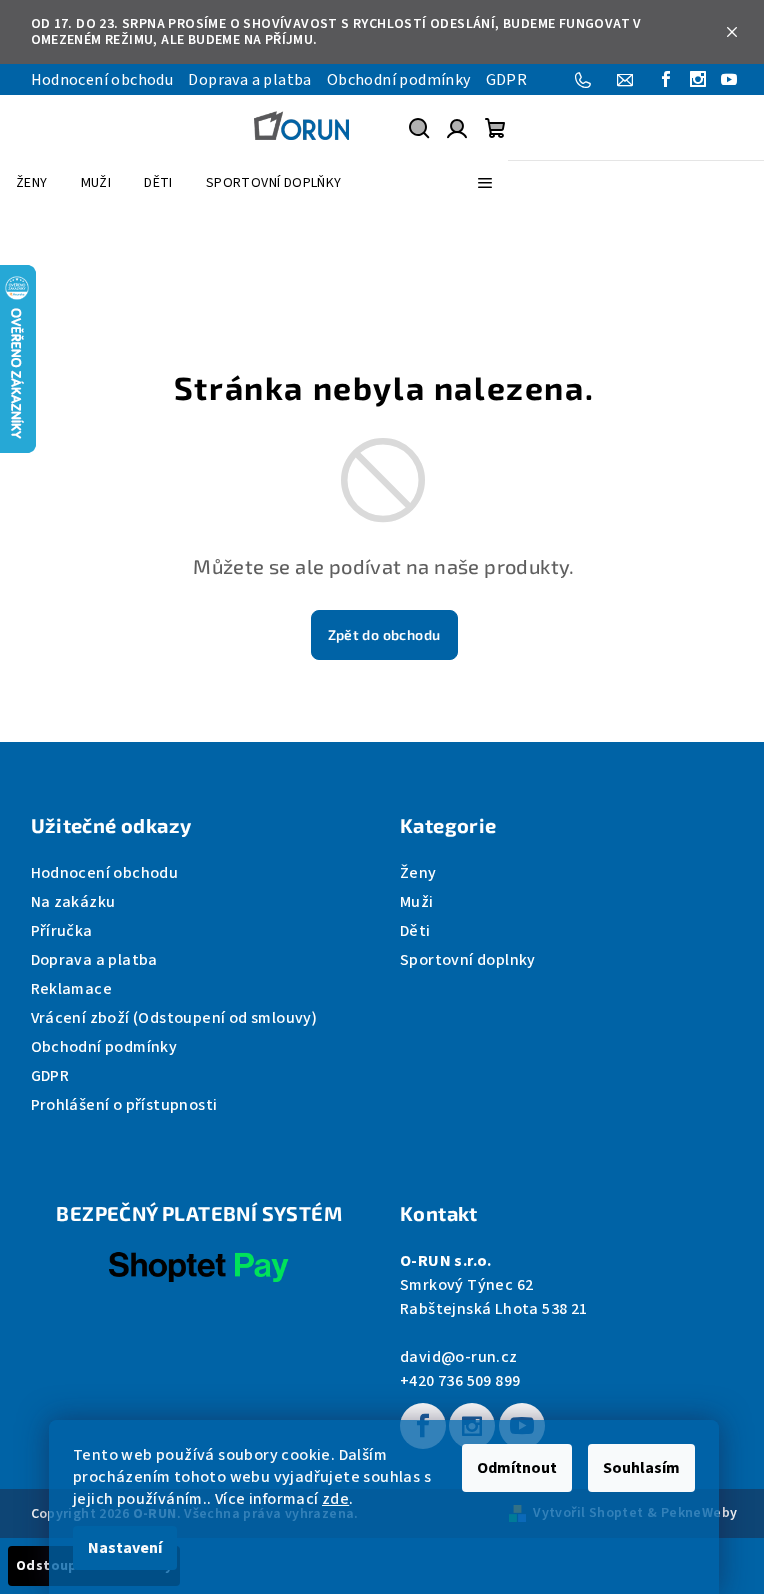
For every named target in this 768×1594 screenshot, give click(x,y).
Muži (417, 902)
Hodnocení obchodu (102, 80)
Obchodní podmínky (399, 80)
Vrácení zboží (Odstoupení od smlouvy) (174, 1018)
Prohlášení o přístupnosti (124, 1105)
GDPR (507, 80)
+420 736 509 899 (460, 1381)
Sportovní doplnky (468, 960)
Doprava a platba (249, 80)
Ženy (418, 873)
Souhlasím (641, 1468)
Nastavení (125, 1548)
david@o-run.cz (459, 1357)
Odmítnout (517, 1468)
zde (335, 1499)
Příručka (62, 931)
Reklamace (72, 989)
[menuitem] (32, 183)
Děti (415, 931)
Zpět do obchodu (384, 634)
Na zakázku (73, 902)
